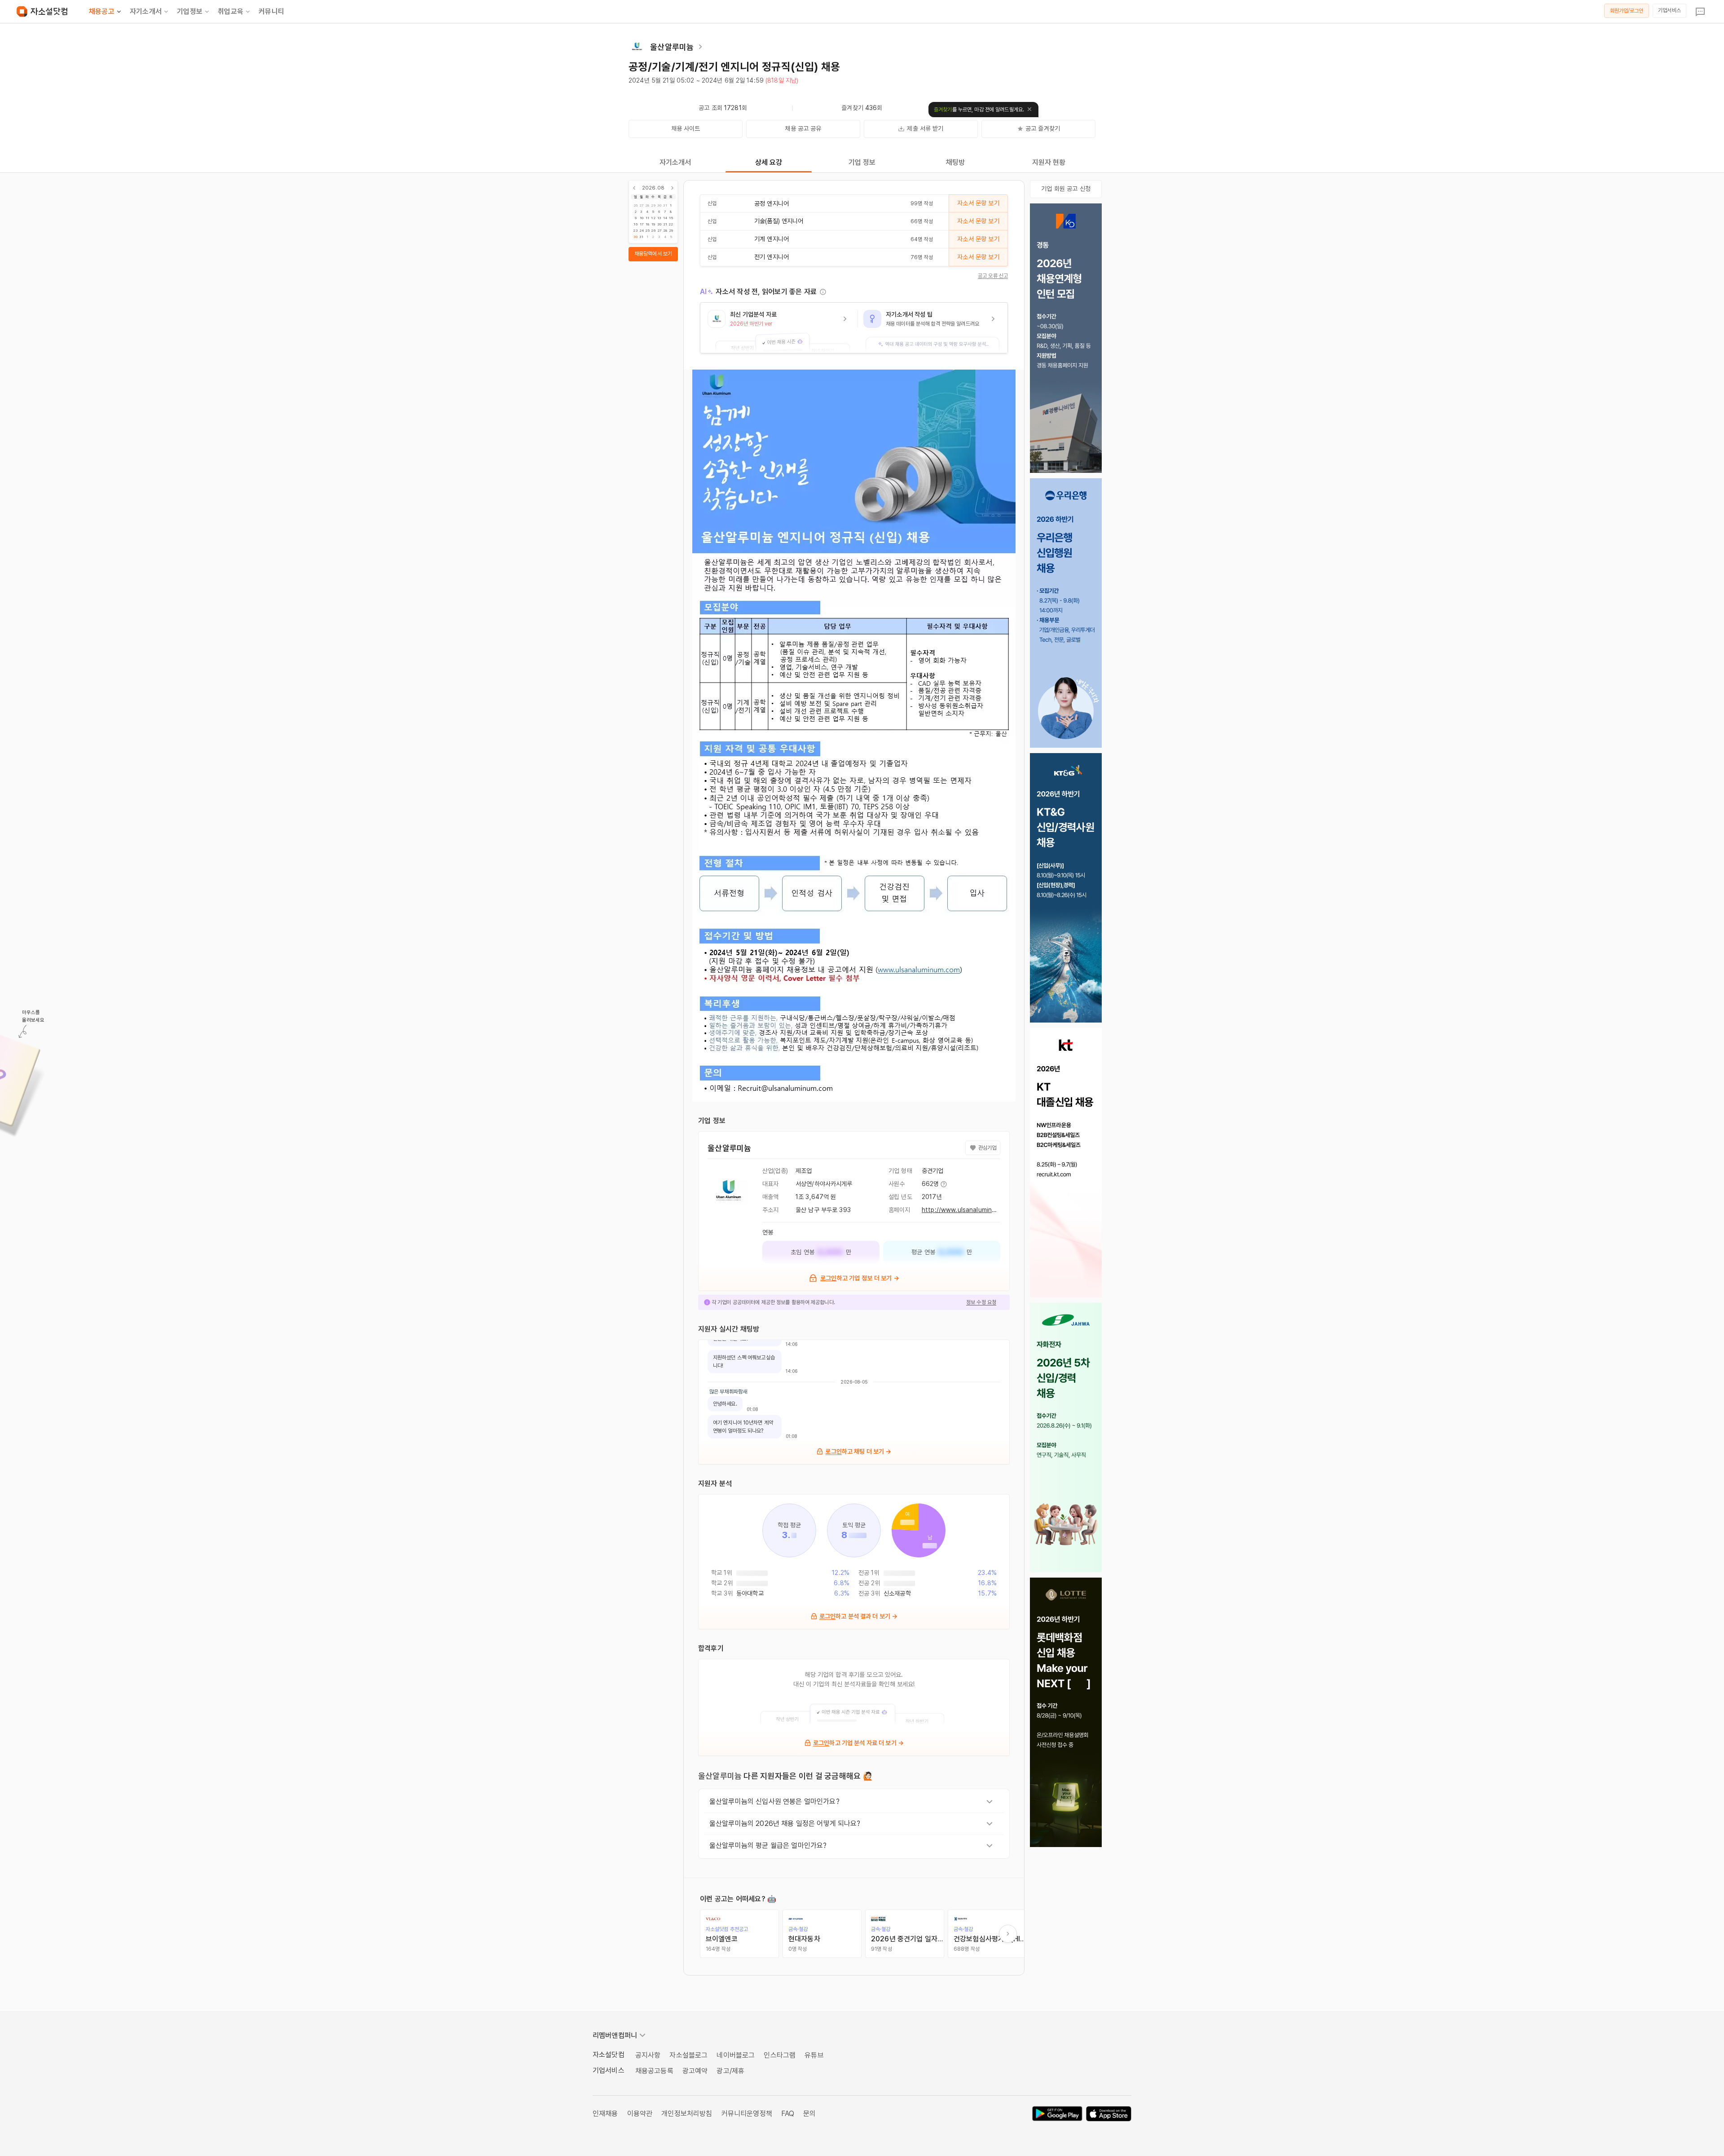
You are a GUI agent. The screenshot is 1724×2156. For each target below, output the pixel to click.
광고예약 (695, 2071)
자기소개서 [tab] (675, 162)
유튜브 (814, 2055)
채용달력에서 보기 (653, 254)
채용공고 (102, 11)
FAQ (788, 2114)
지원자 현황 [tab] (1049, 162)
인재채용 (605, 2114)
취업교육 (231, 11)
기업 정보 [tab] (862, 162)
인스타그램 (780, 2055)
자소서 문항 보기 (978, 203)
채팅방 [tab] (955, 162)
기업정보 (190, 11)
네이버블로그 (736, 2055)
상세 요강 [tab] (769, 162)
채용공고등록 (654, 2071)
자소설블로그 (688, 2055)
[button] (779, 328)
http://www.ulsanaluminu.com (966, 1210)
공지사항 (648, 2055)
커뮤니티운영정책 (747, 2114)
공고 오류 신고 (993, 276)
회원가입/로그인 (1627, 11)
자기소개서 (146, 11)
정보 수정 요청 (981, 1302)
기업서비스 (1669, 10)
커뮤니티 (271, 11)
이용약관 (640, 2114)
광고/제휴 (730, 2071)
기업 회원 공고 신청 (1066, 189)
